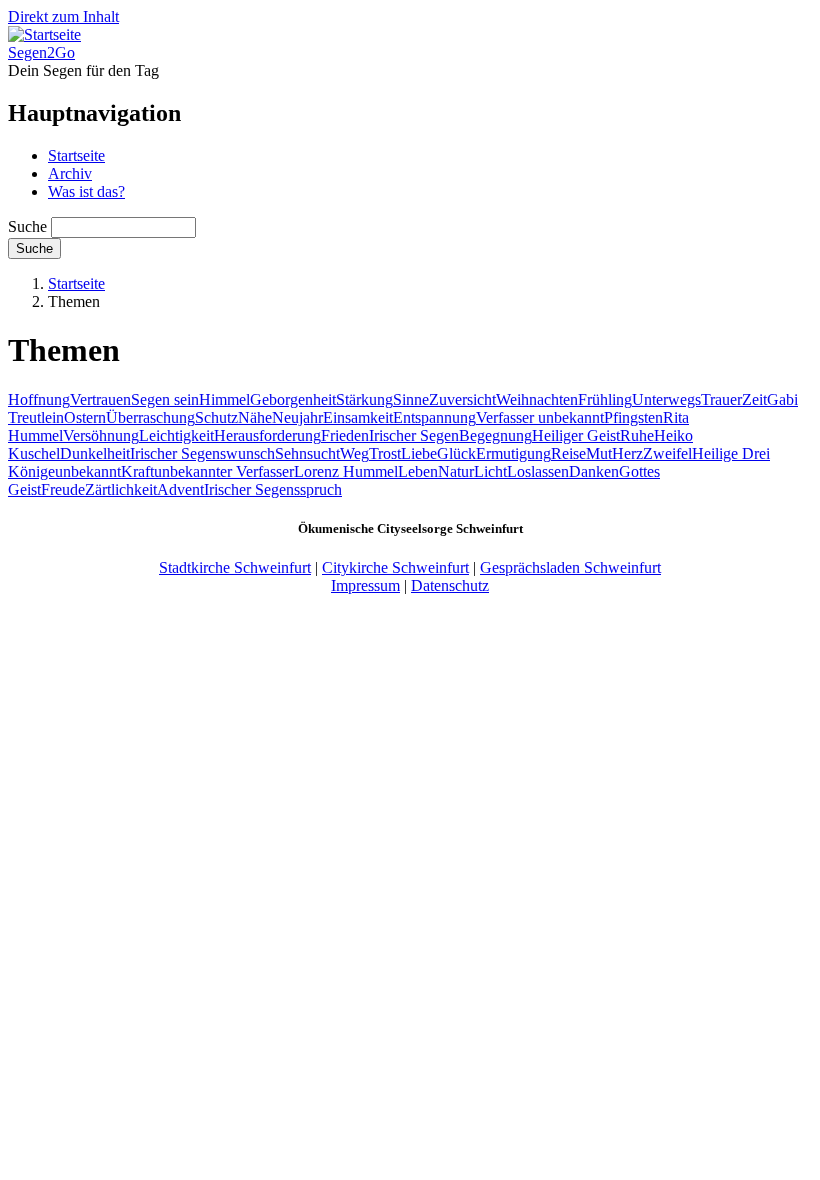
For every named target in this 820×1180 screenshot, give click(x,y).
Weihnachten (537, 399)
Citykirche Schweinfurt (395, 567)
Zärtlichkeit (121, 489)
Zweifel (667, 453)
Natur (456, 471)
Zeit (754, 399)
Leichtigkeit (176, 435)
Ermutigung (513, 453)
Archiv (70, 173)
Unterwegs (666, 399)
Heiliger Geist (576, 435)
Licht (490, 471)
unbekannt (88, 471)
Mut (599, 453)
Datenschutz (450, 585)
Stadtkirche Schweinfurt (235, 567)
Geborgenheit (293, 399)
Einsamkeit (358, 417)
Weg (354, 453)
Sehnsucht (307, 453)
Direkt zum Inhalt (63, 16)
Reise (568, 453)
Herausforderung (267, 435)
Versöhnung (101, 435)
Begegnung (495, 435)
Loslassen (538, 471)
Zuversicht (462, 399)
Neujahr (297, 417)
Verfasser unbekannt (540, 417)
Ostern (85, 417)
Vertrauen (100, 399)
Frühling (605, 399)
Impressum (365, 585)
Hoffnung (39, 399)
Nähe (255, 417)
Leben (418, 471)
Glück (456, 453)
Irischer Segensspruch (273, 489)
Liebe (419, 453)
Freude (63, 489)
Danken (594, 471)
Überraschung (150, 417)
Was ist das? (86, 191)
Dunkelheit (95, 453)
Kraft (137, 471)
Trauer (721, 399)
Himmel (224, 399)
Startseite (76, 155)
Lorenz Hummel (346, 471)
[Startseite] (44, 34)
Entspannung (434, 417)
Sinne (411, 399)
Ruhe (637, 435)
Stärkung (364, 399)
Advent (180, 489)
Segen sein (165, 399)
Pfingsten (633, 417)
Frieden (345, 435)
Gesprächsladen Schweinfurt (570, 567)
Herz (627, 453)
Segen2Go (41, 52)
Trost (385, 453)
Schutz (216, 417)
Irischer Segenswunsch (202, 453)
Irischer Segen (414, 435)
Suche (27, 226)
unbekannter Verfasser (224, 471)
